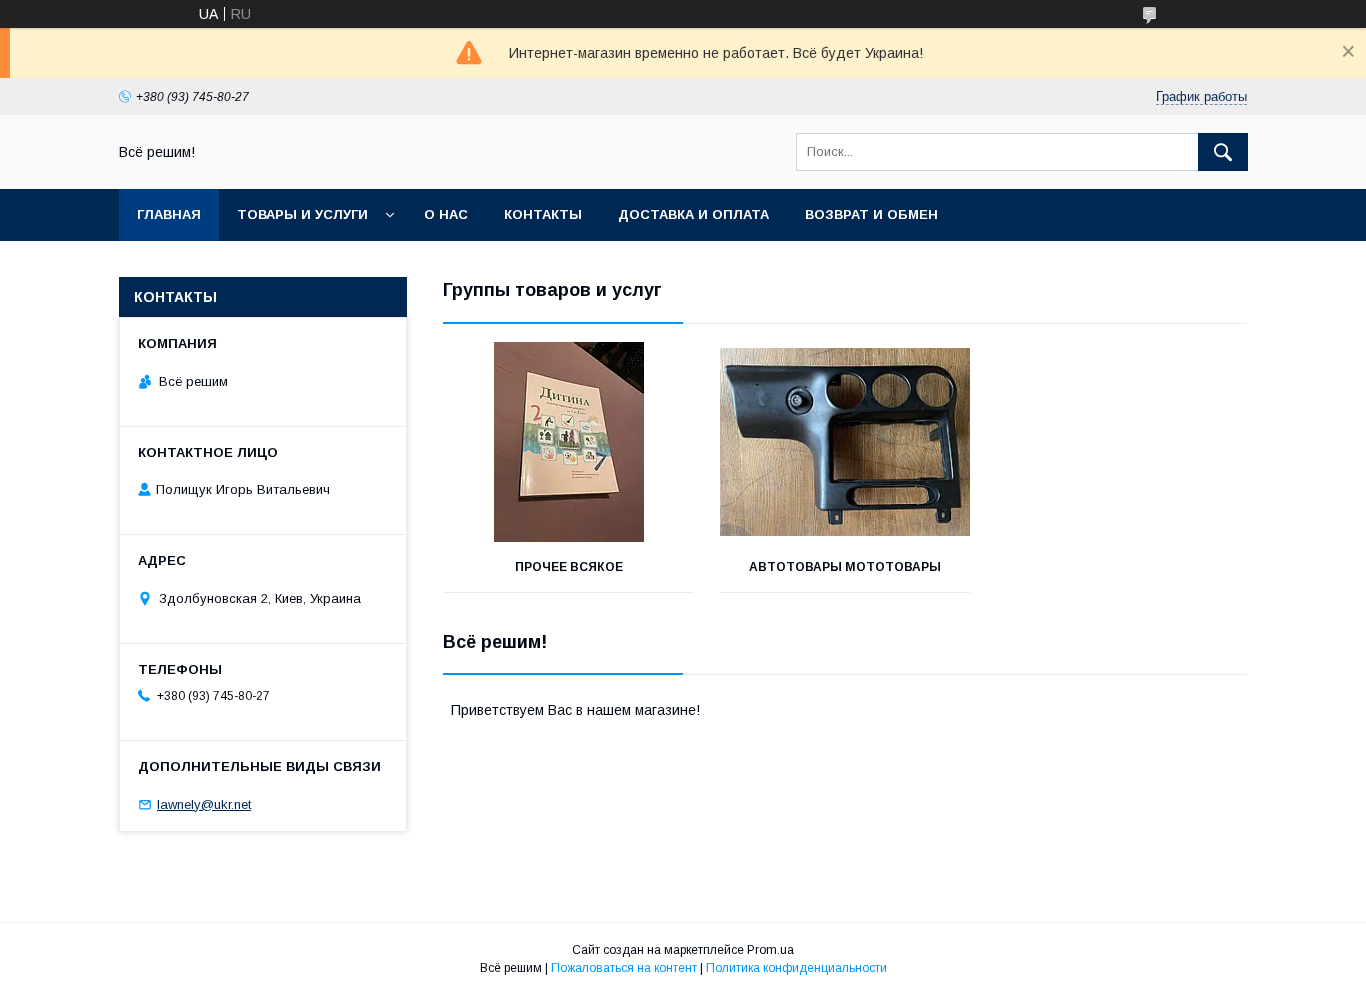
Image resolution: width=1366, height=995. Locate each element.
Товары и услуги (302, 214)
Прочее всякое (569, 567)
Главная (169, 214)
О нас (446, 214)
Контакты (543, 214)
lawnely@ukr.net (204, 804)
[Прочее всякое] (568, 442)
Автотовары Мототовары (845, 567)
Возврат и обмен (871, 214)
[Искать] (1223, 152)
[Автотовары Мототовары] (845, 442)
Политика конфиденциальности (796, 968)
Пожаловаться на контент (624, 968)
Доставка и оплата (693, 214)
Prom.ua (770, 950)
